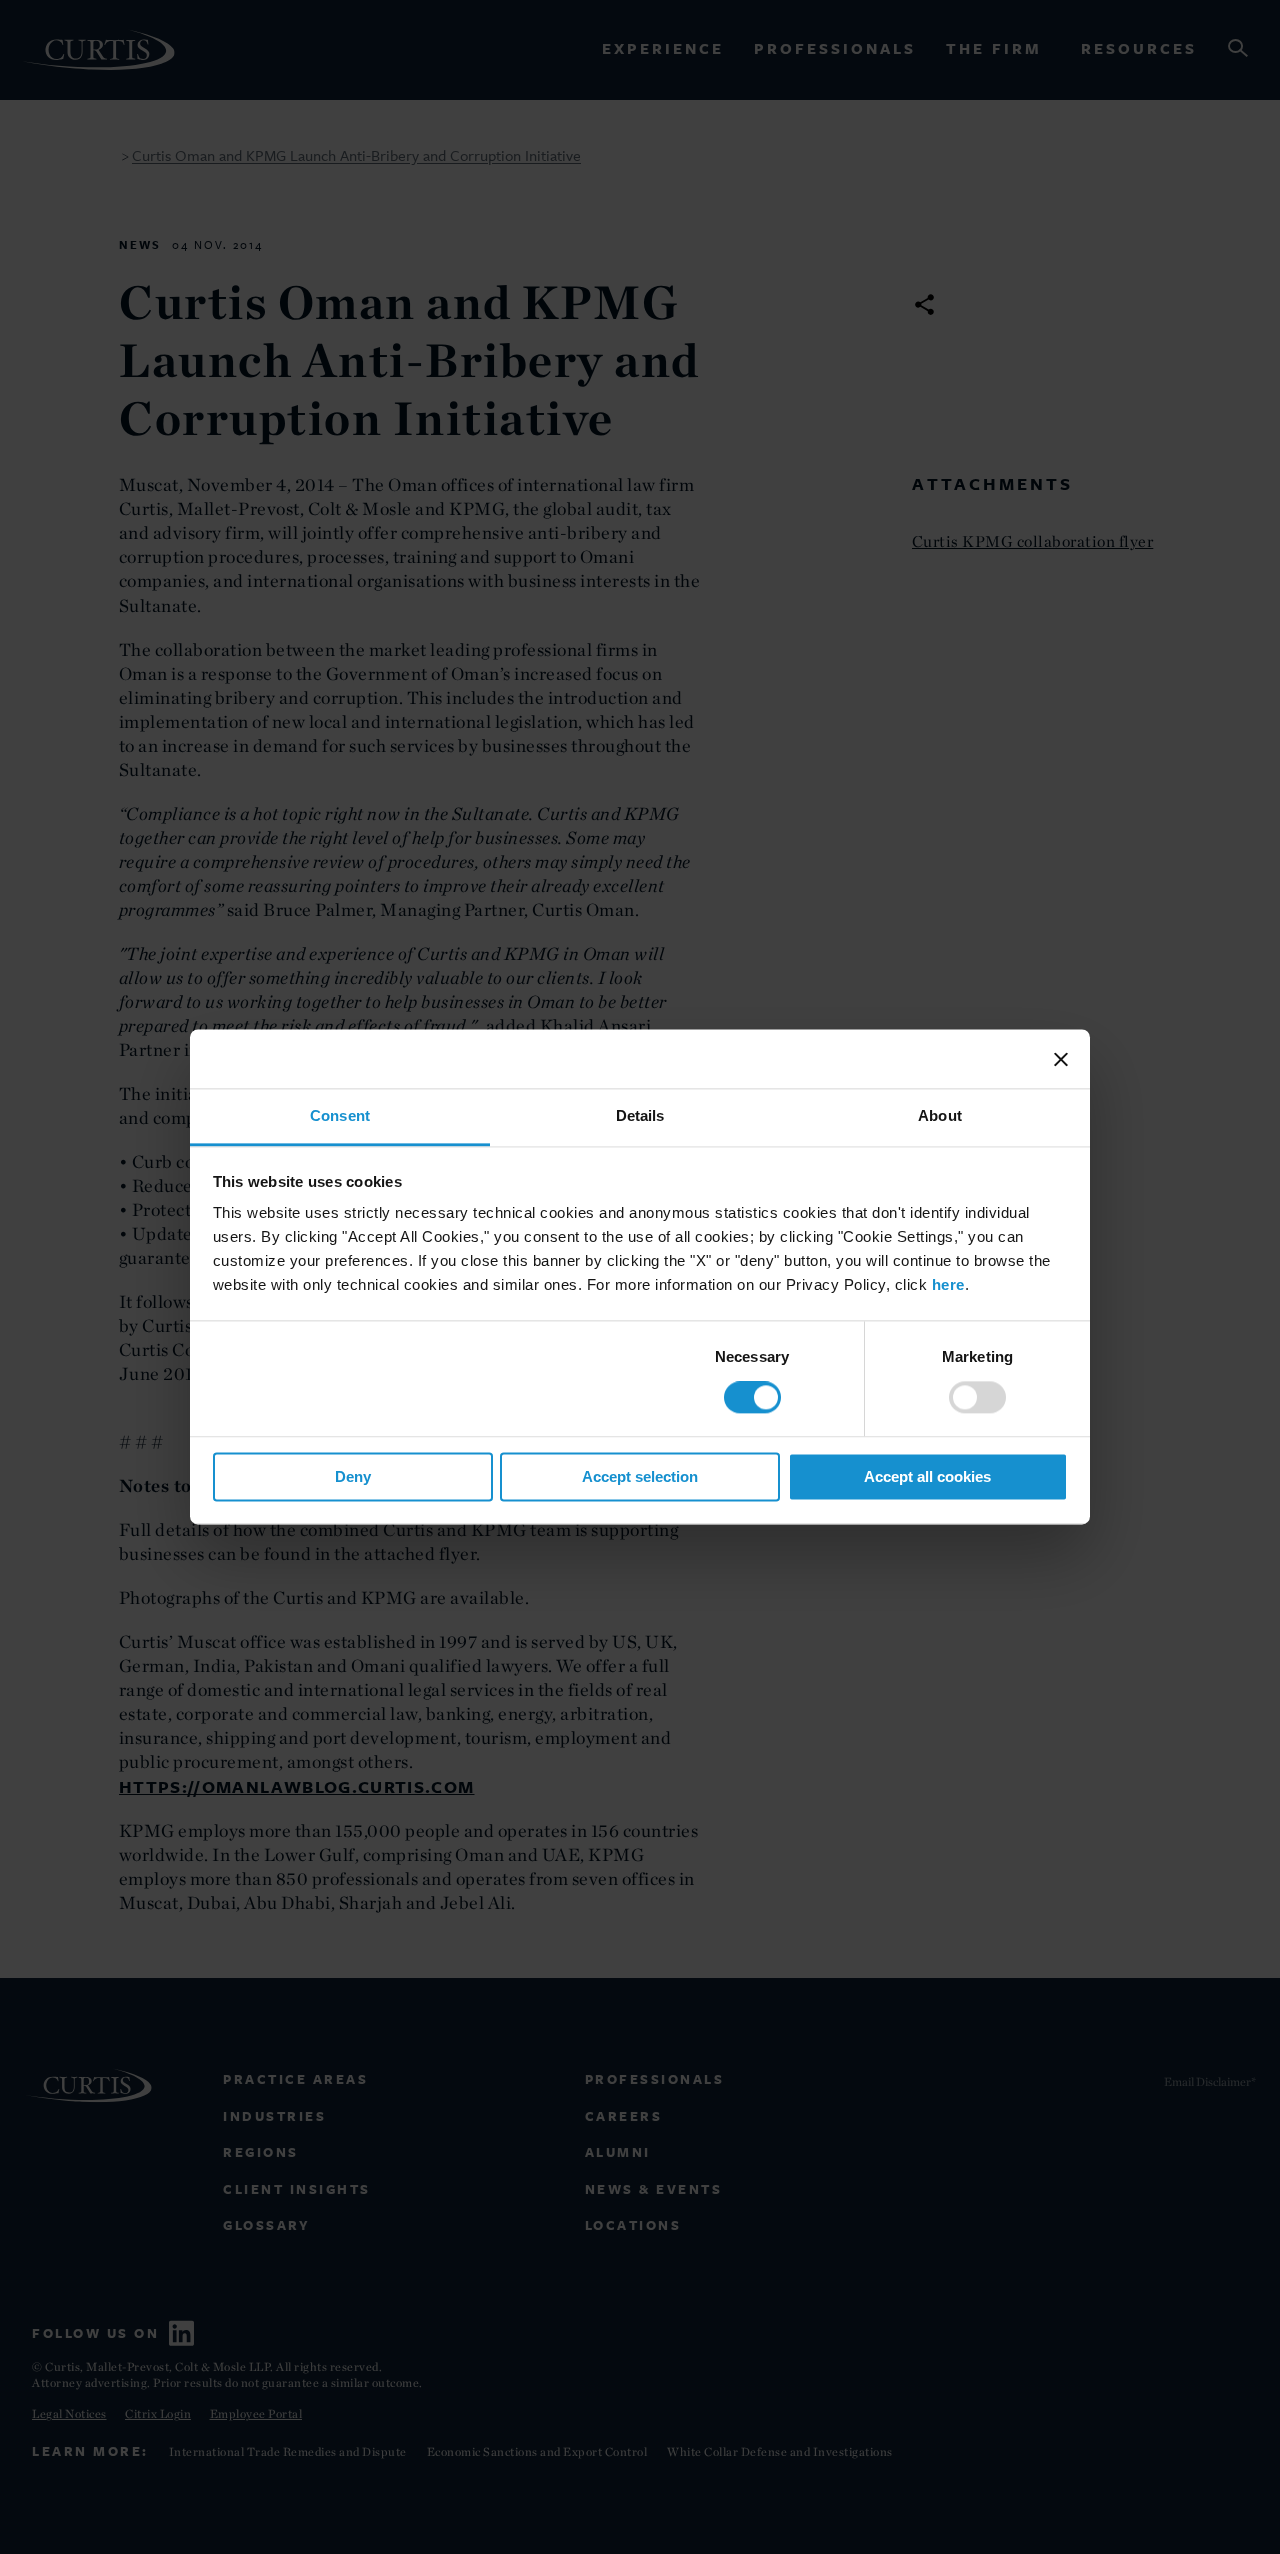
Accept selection (640, 1476)
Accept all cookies (927, 1476)
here (948, 1284)
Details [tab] (640, 1115)
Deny (353, 1476)
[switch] (977, 1398)
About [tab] (940, 1115)
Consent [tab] (340, 1115)
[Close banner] (1061, 1059)
